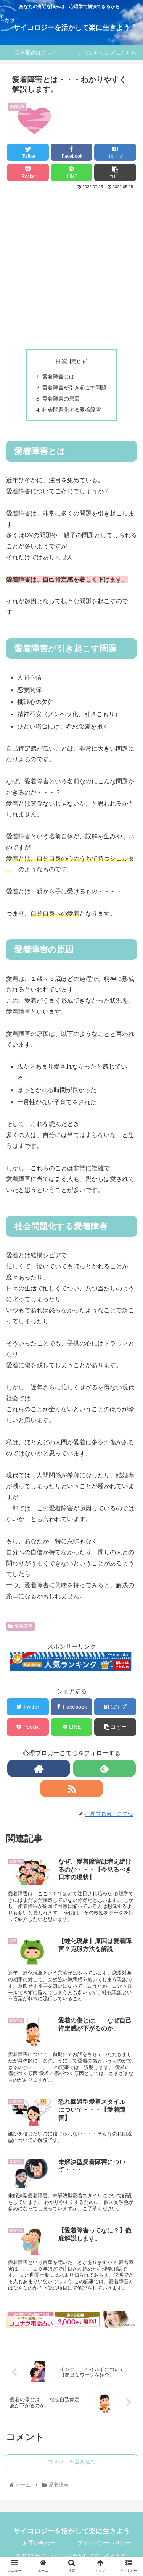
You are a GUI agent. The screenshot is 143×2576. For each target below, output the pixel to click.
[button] (128, 1393)
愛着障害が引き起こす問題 (74, 388)
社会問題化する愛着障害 (72, 410)
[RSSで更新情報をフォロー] (71, 1789)
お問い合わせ (39, 2543)
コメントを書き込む (72, 2461)
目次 (61, 361)
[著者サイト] (39, 1768)
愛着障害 (24, 1626)
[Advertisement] (71, 267)
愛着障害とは (58, 376)
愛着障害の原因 (61, 399)
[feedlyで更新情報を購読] (104, 1768)
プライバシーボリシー (104, 2543)
